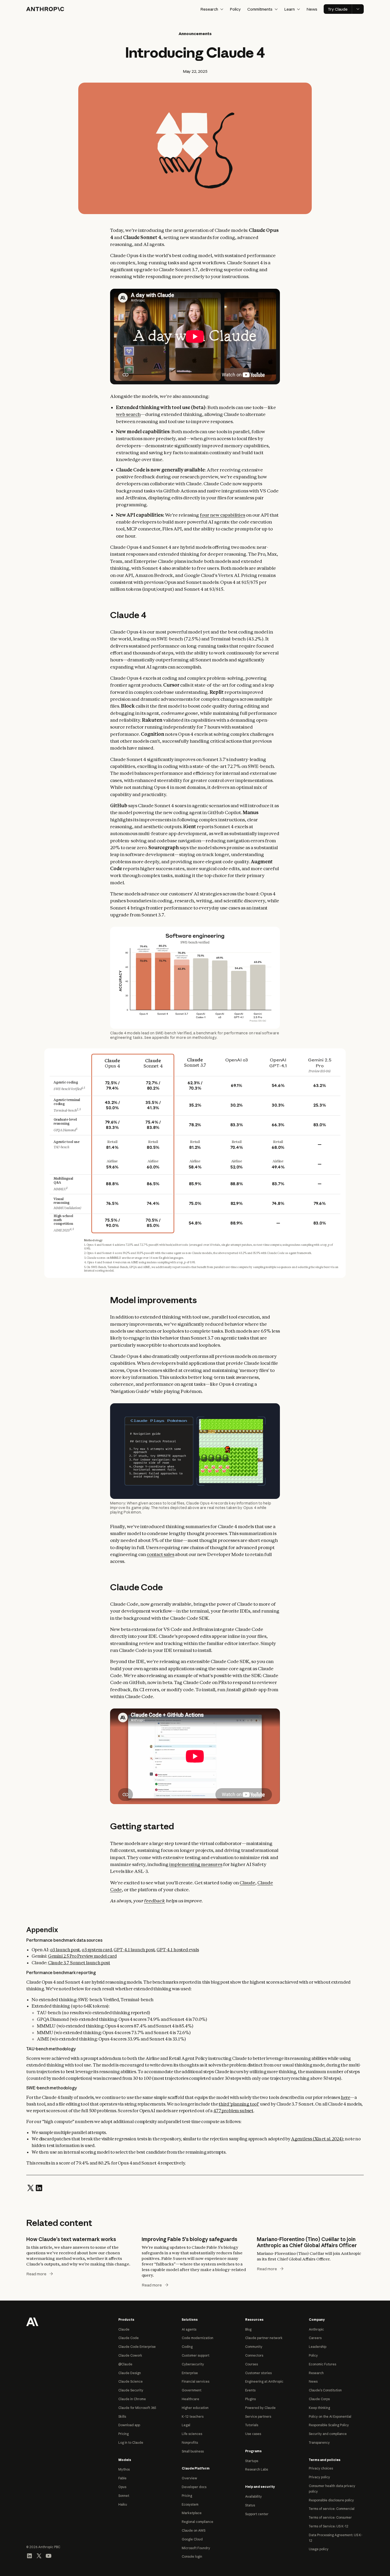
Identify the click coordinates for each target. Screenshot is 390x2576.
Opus (122, 2487)
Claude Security (131, 2390)
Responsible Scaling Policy (329, 2425)
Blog (248, 2329)
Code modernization (198, 2338)
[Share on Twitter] (31, 2187)
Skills (122, 2416)
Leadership (318, 2347)
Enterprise (190, 2373)
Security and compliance (328, 2434)
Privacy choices (321, 2468)
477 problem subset (233, 2111)
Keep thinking (319, 2408)
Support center (257, 2514)
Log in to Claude (131, 2443)
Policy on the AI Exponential (330, 2416)
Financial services (196, 2381)
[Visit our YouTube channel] (49, 2556)
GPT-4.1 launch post (134, 1950)
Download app (129, 2425)
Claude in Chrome (132, 2399)
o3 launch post (65, 1950)
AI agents (189, 2329)
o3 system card (97, 1950)
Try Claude (338, 9)
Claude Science (131, 2381)
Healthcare (190, 2399)
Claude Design (130, 2373)
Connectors (254, 2355)
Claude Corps (319, 2399)
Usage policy (319, 2549)
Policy (235, 9)
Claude (247, 1883)
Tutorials (252, 2425)
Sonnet (124, 2496)
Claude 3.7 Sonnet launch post (79, 1963)
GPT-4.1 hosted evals (178, 1950)
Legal (186, 2425)
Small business (193, 2451)
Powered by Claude (260, 2408)
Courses (252, 2364)
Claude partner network (264, 2338)
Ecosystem (190, 2504)
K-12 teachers (193, 2416)
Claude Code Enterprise (137, 2347)
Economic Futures (322, 2364)
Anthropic (316, 2329)
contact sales (161, 1554)
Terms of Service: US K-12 (329, 2526)
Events (250, 2390)
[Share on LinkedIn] (39, 2187)
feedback (155, 1901)
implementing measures (196, 1864)
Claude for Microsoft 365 (137, 2408)
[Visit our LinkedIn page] (29, 2556)
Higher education (195, 2408)
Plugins (250, 2399)
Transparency (319, 2443)
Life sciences (192, 2434)
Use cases (253, 2434)
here (346, 2097)
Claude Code (129, 2338)
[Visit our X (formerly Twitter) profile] (39, 2556)
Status (250, 2505)
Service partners (258, 2416)
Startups (252, 2461)
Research (316, 2373)
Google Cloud (192, 2539)
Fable (122, 2478)
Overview (189, 2478)
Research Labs (257, 2469)
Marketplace (192, 2513)
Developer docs (194, 2487)
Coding (187, 2347)
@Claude (125, 2364)
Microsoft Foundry (196, 2548)
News (312, 9)
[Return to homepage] (32, 2321)
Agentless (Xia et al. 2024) (317, 2139)
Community (254, 2347)
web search (128, 414)
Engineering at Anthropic (264, 2381)
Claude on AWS (194, 2530)
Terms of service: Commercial (332, 2509)
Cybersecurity (193, 2364)
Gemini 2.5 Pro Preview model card (82, 1956)
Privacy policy (319, 2477)
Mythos (124, 2469)
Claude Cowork (130, 2355)
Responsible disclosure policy (331, 2500)
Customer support (196, 2355)
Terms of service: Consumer (330, 2517)
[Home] (45, 9)
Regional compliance (198, 2522)
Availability (254, 2496)
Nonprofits (190, 2443)
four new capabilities (222, 515)
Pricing (124, 2434)
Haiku (123, 2504)
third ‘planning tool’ (239, 2104)
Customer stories (258, 2373)
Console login (192, 2556)
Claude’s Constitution (325, 2390)
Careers (315, 2338)
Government (192, 2390)
